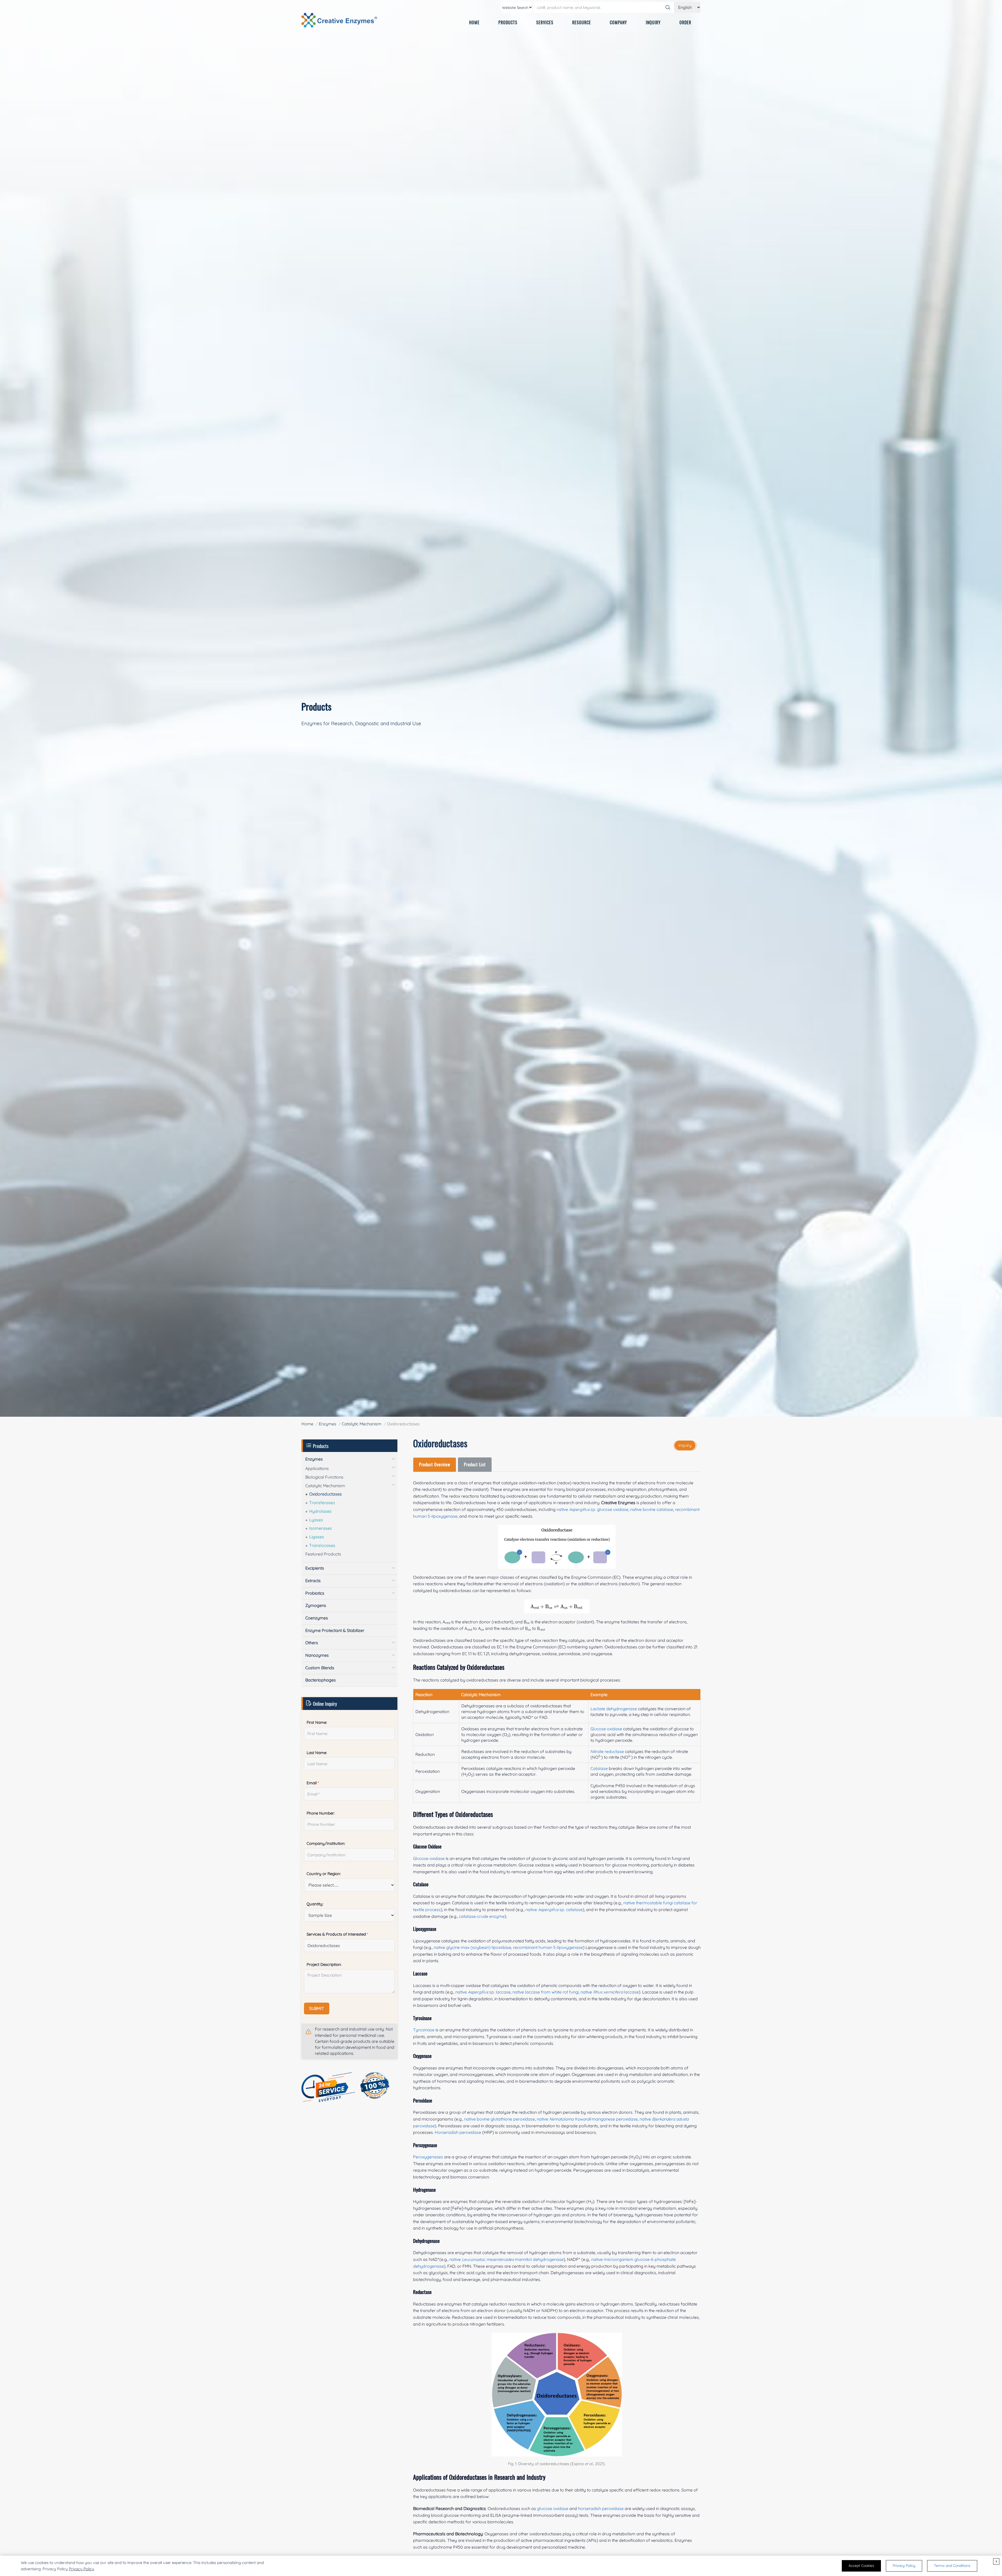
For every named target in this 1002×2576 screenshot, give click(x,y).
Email (313, 1783)
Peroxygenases (428, 2157)
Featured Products (323, 1554)
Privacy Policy (82, 2569)
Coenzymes (317, 1618)
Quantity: (315, 1904)
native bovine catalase (652, 1509)
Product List (475, 1464)
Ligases (317, 1537)
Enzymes (328, 1424)
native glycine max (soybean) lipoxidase (472, 1947)
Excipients (315, 1568)
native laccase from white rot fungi (546, 1992)
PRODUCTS (508, 22)
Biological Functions (324, 1477)
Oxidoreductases (326, 1494)
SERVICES (545, 22)
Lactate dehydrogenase (614, 1709)
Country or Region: (324, 1874)
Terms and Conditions (952, 2566)
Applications (317, 1468)
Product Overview (435, 1464)
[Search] (668, 7)
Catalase (599, 1768)
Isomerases (321, 1528)
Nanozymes (317, 1655)
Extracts (313, 1581)
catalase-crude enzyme (482, 1916)
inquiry (685, 1445)
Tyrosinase (424, 2030)
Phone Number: (321, 1813)
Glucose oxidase (606, 1729)
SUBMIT (317, 2008)
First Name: (317, 1722)
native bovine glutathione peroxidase (500, 2119)
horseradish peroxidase (601, 2508)
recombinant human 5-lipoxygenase (548, 1947)
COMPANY (618, 22)
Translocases (322, 1545)
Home (307, 1424)
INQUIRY (653, 22)
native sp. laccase (483, 1992)
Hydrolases (320, 1511)
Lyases (316, 1520)
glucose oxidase (553, 2508)
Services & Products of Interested (337, 1934)
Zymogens (316, 1605)
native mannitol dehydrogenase (506, 2259)
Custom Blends (320, 1668)
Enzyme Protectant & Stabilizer (335, 1630)
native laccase (610, 1992)
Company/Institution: (326, 1843)
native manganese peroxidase (587, 2119)
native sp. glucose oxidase (592, 1509)
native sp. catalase (554, 1910)
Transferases (322, 1503)
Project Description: (324, 1964)
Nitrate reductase (607, 1751)
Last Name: (317, 1753)
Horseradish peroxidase (458, 2132)
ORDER (685, 22)
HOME (474, 22)
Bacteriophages (321, 1680)
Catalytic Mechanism (362, 1424)
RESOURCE (582, 22)
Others (312, 1643)
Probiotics (315, 1593)
